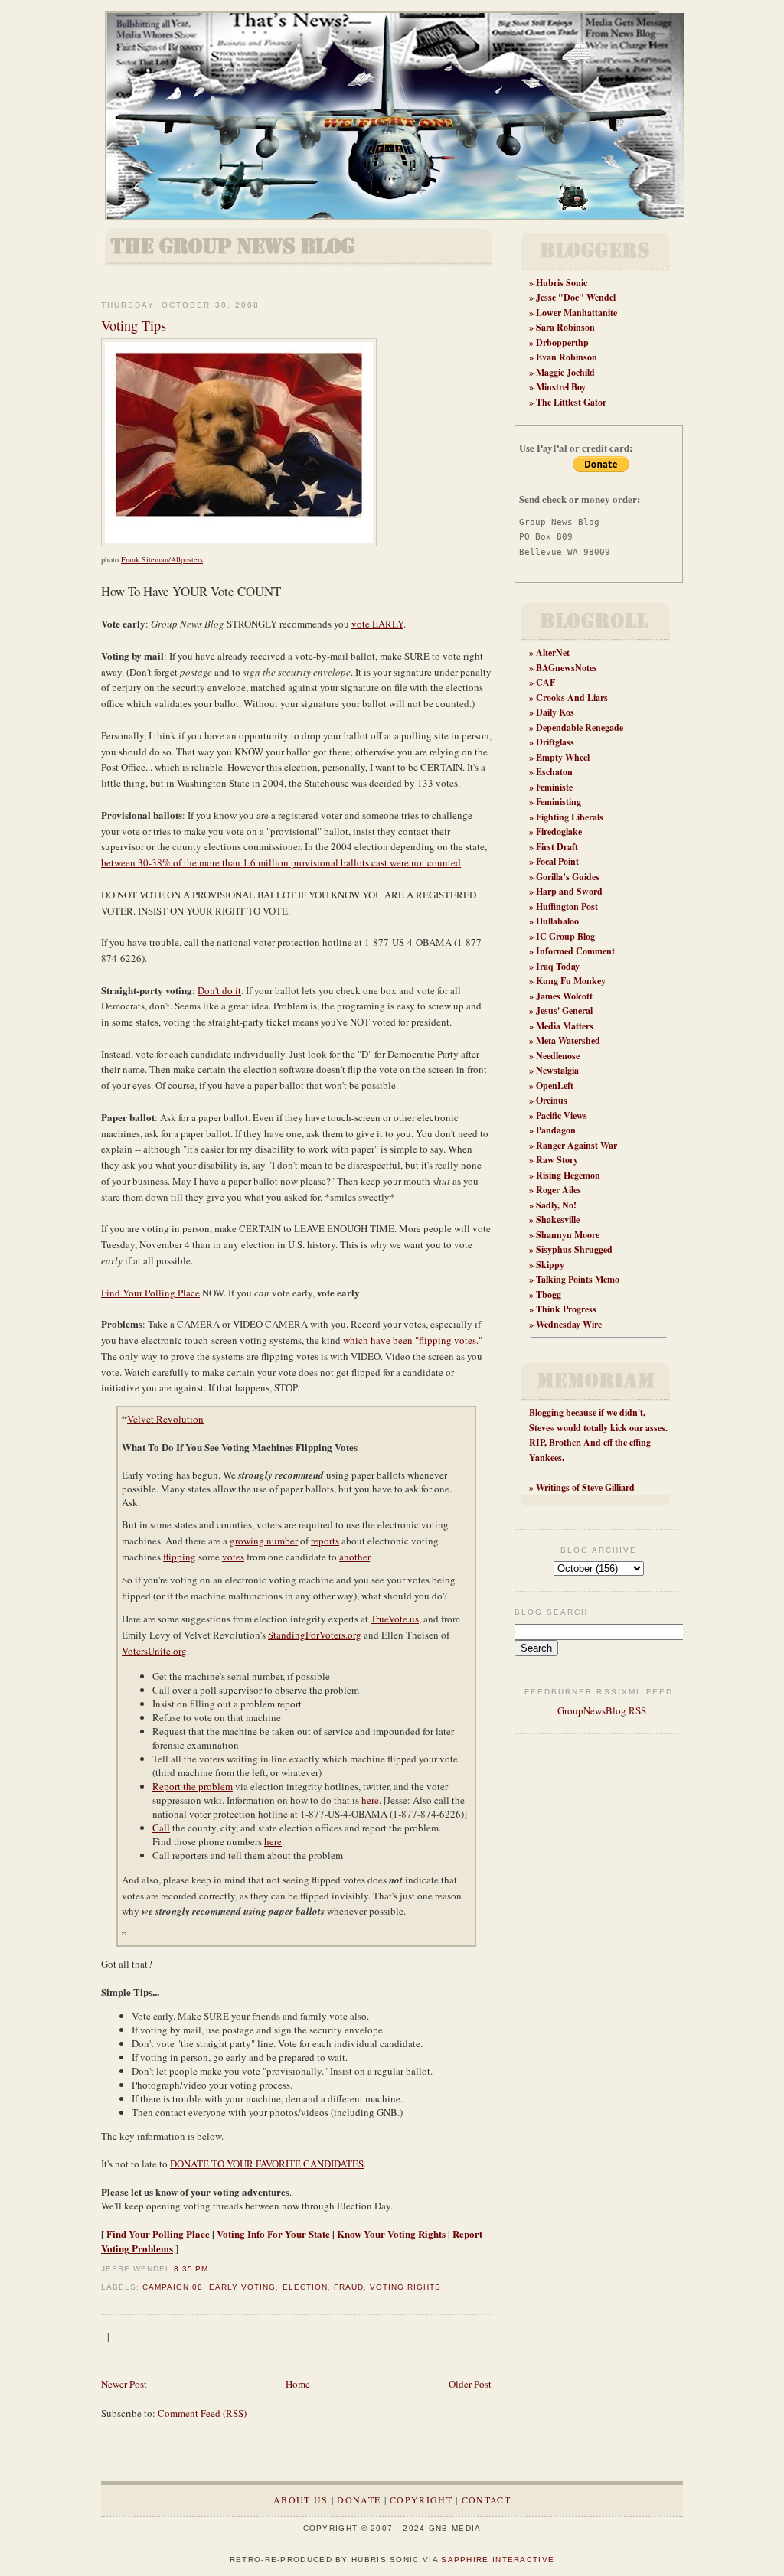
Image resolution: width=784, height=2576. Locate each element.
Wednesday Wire (569, 1324)
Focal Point (557, 861)
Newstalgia (557, 1070)
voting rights (405, 2287)
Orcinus (552, 1100)
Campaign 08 (173, 2287)
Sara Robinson (565, 327)
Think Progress (566, 1309)
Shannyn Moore (568, 1235)
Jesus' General (564, 1011)
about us (301, 2499)
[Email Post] (213, 2269)
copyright (421, 2499)
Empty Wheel (563, 757)
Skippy (550, 1265)
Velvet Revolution (165, 1419)
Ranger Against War (577, 1145)
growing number (264, 1541)
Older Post (470, 2384)
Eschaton (554, 772)
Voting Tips (134, 325)
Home (298, 2384)
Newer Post (124, 2384)
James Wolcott (564, 996)
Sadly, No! (556, 1205)
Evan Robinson (567, 357)
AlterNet (553, 652)
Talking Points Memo (578, 1279)
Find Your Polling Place (150, 1293)
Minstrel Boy (561, 387)
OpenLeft (555, 1086)
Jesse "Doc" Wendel (576, 297)
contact (486, 2499)
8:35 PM (191, 2269)
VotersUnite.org (154, 1651)
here (370, 1800)
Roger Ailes (559, 1190)
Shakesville (558, 1220)
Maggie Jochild (565, 372)
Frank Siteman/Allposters (162, 559)
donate (359, 2499)
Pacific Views (562, 1115)
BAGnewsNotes (567, 668)
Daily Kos (555, 712)
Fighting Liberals (570, 817)
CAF (546, 682)
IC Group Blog (565, 936)
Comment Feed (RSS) (202, 2413)
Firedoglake (559, 831)
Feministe (554, 787)
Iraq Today (558, 966)
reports (325, 1541)
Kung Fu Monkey (571, 981)
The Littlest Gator (571, 402)
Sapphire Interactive (498, 2560)
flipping (180, 1557)
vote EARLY (377, 624)
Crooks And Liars (572, 698)
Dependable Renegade (580, 727)
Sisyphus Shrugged (574, 1249)
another (354, 1557)
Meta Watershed (568, 1040)
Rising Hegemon (568, 1175)
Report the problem (193, 1786)
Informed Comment (575, 951)
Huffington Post (567, 906)
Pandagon (556, 1130)
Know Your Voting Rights (391, 2234)
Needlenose (558, 1056)
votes (233, 1557)
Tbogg (549, 1295)
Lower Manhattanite (577, 313)
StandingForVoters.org (315, 1635)
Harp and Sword (569, 891)
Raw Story (557, 1160)
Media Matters (565, 1026)
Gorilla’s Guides (568, 877)
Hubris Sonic (562, 283)
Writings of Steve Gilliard (585, 1487)
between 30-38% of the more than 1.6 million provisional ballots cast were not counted (281, 862)
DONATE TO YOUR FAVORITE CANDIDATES (267, 2164)
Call (161, 1828)
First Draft (557, 847)
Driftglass (555, 742)
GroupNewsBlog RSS (601, 1710)
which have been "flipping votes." (413, 1340)
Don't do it (219, 990)
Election (305, 2287)
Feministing (559, 802)
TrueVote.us (395, 1619)
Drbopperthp (562, 342)
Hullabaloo (557, 921)
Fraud (349, 2287)
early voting (242, 2287)
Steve (539, 1428)
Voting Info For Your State (273, 2234)
